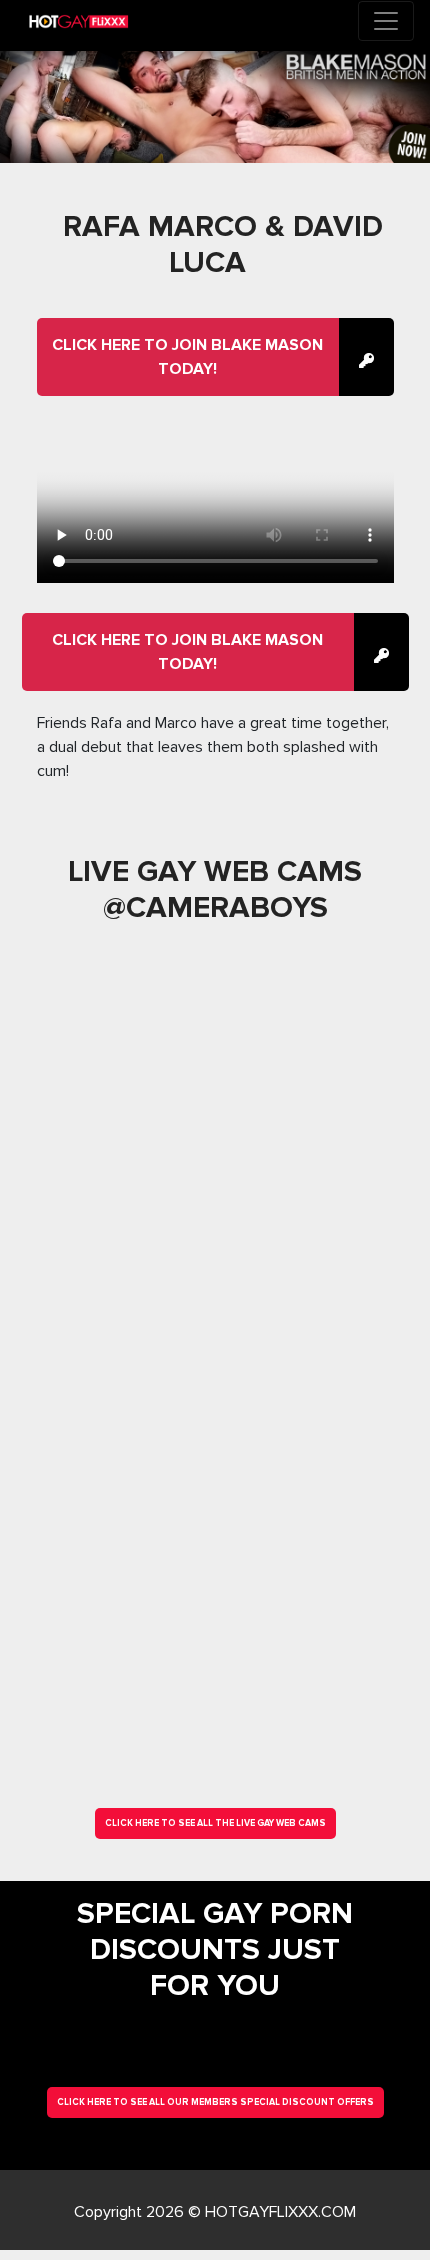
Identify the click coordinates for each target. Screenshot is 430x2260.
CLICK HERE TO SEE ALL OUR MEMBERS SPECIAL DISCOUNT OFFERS (215, 2102)
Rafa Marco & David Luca (223, 244)
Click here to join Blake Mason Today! (187, 357)
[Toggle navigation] (386, 21)
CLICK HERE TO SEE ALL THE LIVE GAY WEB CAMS (215, 1823)
